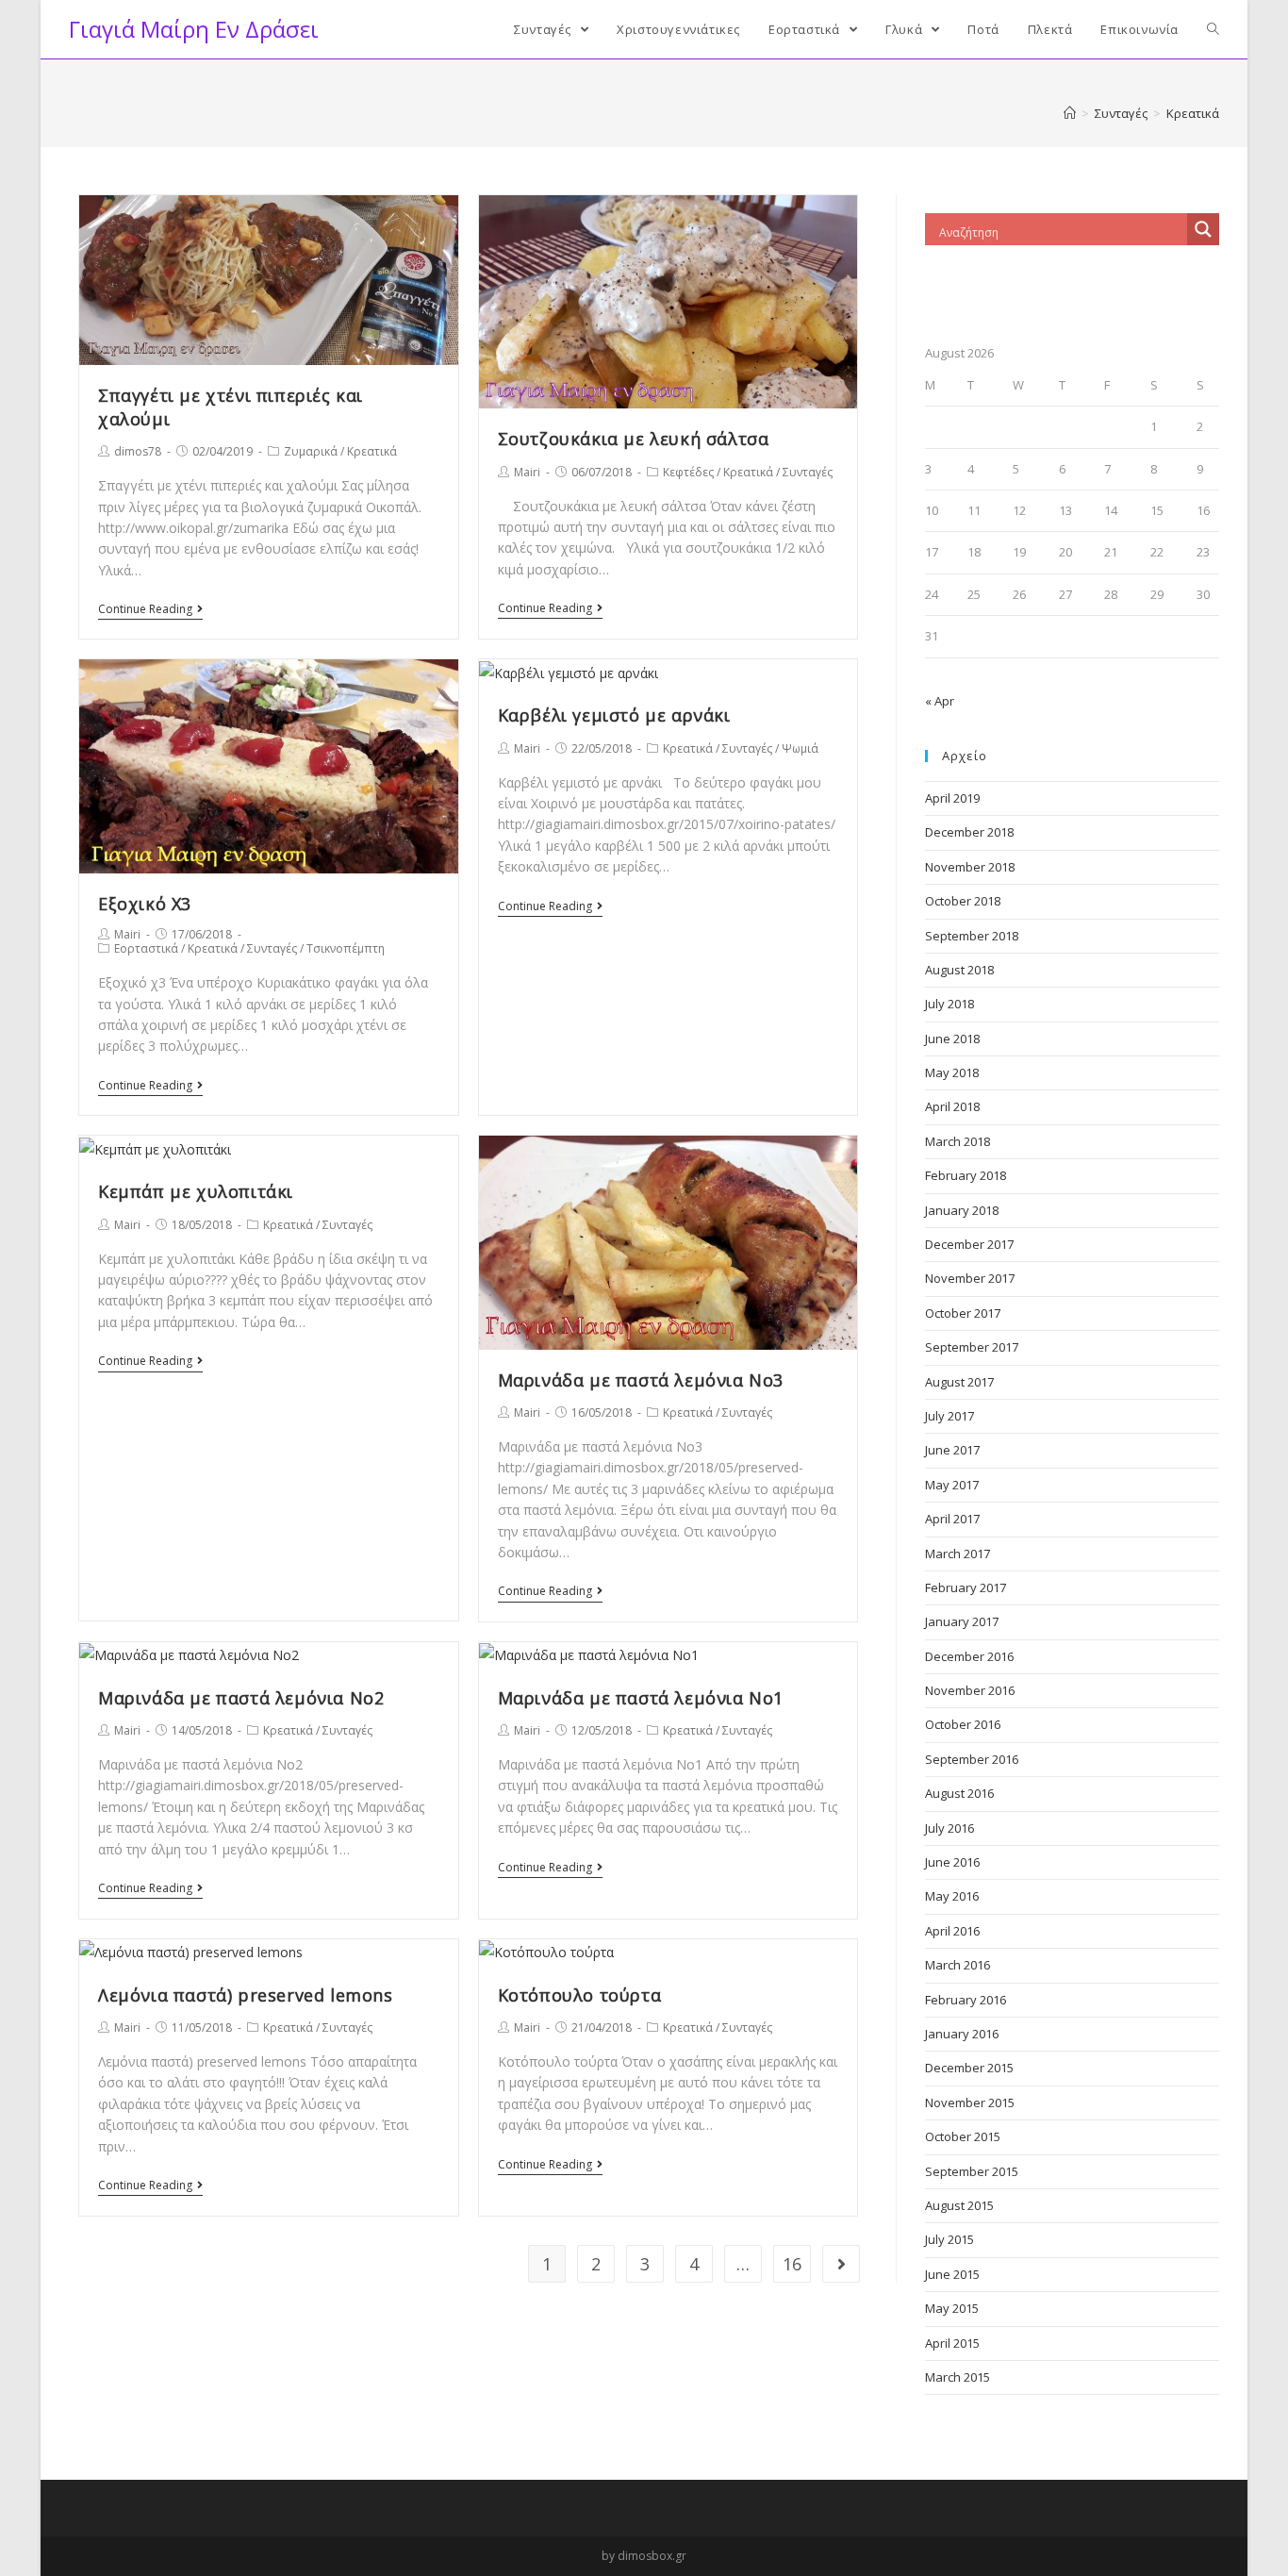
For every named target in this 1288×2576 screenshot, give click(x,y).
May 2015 (952, 2308)
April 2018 (952, 1106)
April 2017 (952, 1519)
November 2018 (970, 867)
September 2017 (972, 1347)
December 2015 (969, 2068)
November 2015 (970, 2102)
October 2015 (963, 2136)
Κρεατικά (372, 451)
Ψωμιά (800, 748)
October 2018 (963, 901)
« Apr (940, 701)
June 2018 (952, 1039)
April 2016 (952, 1931)
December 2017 (969, 1244)
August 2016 (959, 1793)
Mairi (527, 472)
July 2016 (949, 1828)
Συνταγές (808, 472)
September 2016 (972, 1759)
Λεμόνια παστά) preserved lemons (246, 1995)
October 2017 (963, 1313)
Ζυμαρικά (311, 451)
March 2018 (958, 1141)
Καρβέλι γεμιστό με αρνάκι (614, 715)
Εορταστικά (146, 948)
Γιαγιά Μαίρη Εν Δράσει (194, 29)
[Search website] (1213, 29)
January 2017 (962, 1621)
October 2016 (963, 1724)
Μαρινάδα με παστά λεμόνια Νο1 (641, 1698)
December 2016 (969, 1656)
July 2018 (949, 1004)
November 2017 (970, 1278)
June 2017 (952, 1450)
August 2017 (959, 1382)
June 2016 (952, 1862)
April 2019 (952, 798)
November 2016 (970, 1690)
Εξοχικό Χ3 (145, 904)
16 (792, 2264)
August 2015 (959, 2205)
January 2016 (962, 2034)
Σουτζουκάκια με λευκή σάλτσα (634, 439)
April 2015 (952, 2343)
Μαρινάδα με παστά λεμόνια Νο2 (241, 1698)
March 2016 (958, 1965)
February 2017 (966, 1587)
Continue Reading (145, 610)
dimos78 (138, 451)
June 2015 (952, 2274)
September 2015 (972, 2171)
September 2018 (972, 936)
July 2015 (949, 2239)
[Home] (1070, 113)
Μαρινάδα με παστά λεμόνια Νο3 (641, 1380)
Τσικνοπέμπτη (346, 948)
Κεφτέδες (688, 472)
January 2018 (962, 1210)
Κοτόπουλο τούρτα (580, 1995)
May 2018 (952, 1072)
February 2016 (966, 2000)
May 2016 (952, 1896)
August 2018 (959, 970)
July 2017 (949, 1416)
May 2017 (952, 1485)
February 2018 (966, 1175)
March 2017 (958, 1554)
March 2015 (958, 2377)
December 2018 (969, 832)
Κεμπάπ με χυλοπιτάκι (196, 1191)
